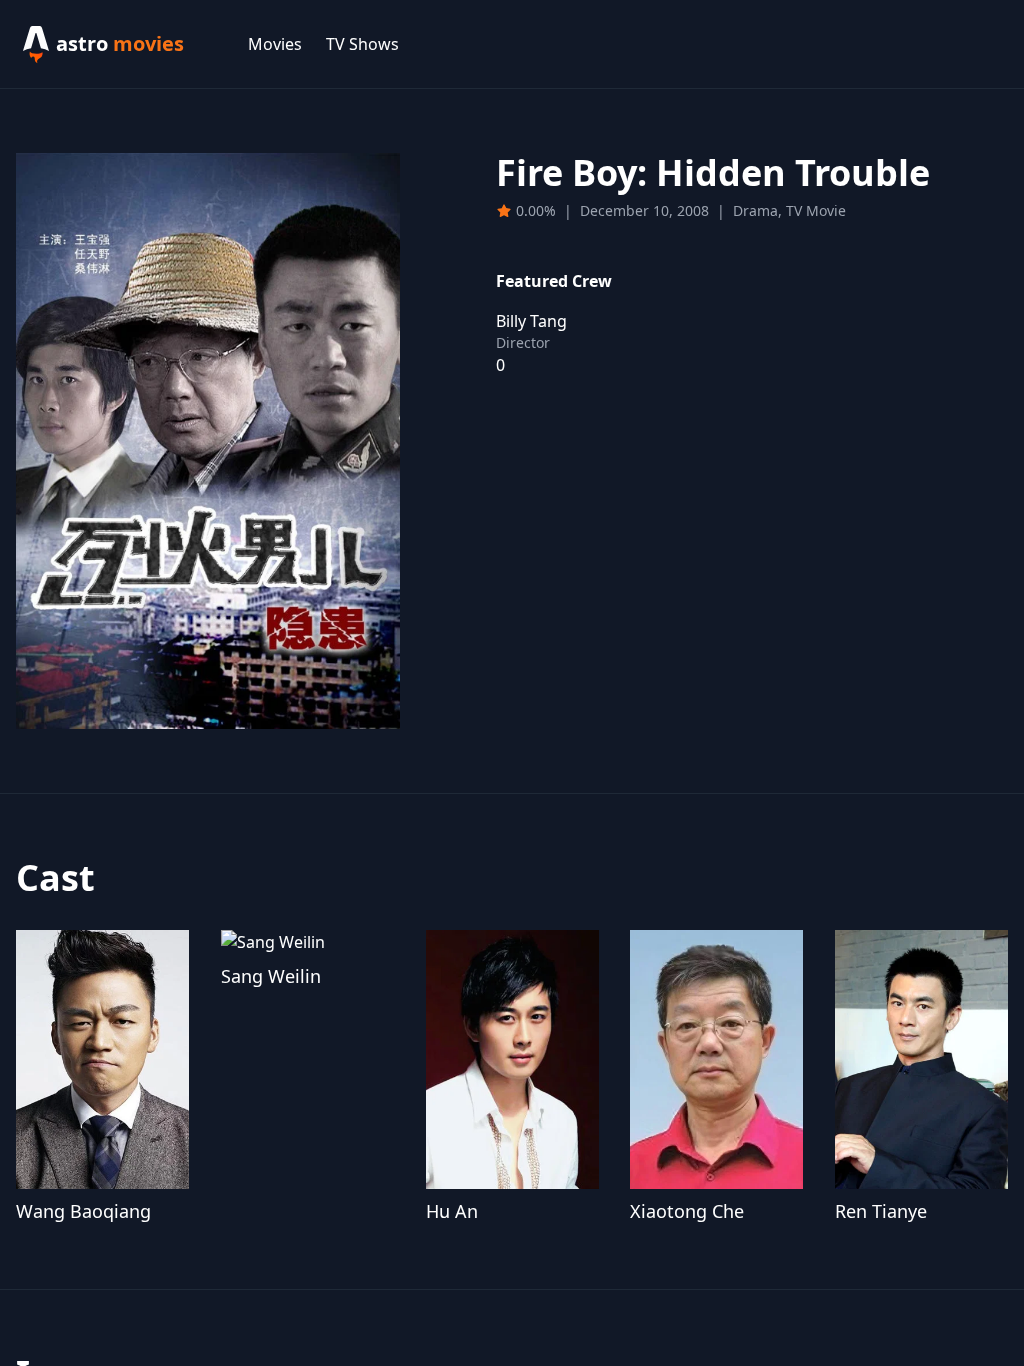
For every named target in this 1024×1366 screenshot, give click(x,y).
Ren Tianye (881, 1211)
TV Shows (362, 44)
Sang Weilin (271, 976)
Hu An (452, 1211)
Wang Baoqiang (83, 1211)
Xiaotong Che (687, 1211)
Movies (275, 44)
